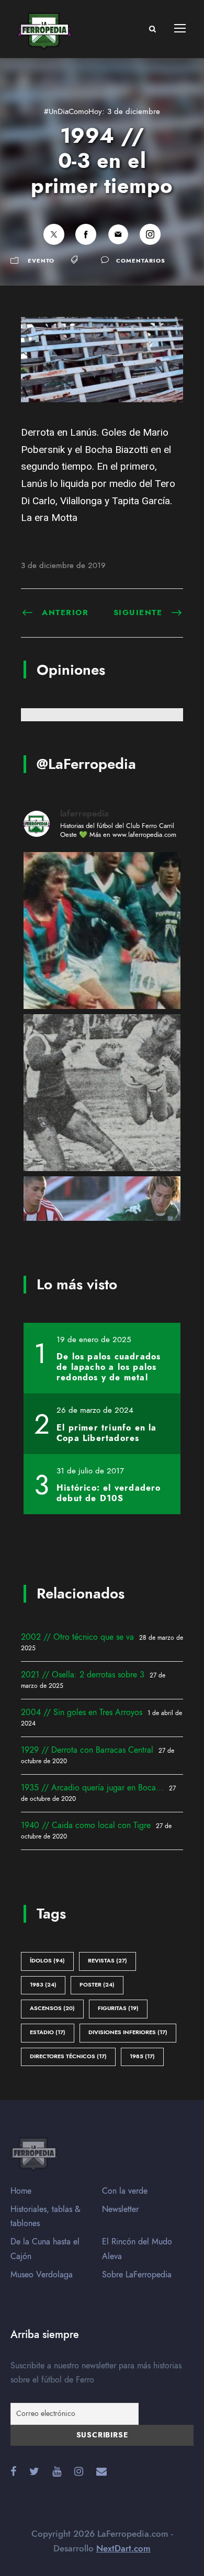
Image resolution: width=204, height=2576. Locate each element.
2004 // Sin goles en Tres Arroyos (82, 1712)
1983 (43, 1985)
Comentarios (141, 261)
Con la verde (125, 2191)
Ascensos (52, 2008)
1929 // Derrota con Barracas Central (87, 1750)
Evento (41, 261)
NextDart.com (123, 2548)
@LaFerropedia (86, 764)
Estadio (48, 2032)
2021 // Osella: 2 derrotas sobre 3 (83, 1675)
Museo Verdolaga (42, 2275)
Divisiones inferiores (128, 2032)
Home (21, 2191)
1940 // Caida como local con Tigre (86, 1825)
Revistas (107, 1961)
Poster (97, 1985)
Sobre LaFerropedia (137, 2275)
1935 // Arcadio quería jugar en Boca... (92, 1788)
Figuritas (118, 2008)
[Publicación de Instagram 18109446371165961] (102, 1093)
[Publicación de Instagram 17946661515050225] (102, 930)
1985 (142, 2056)
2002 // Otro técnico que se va (77, 1637)
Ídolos (47, 1961)
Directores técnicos (68, 2056)
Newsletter (120, 2209)
